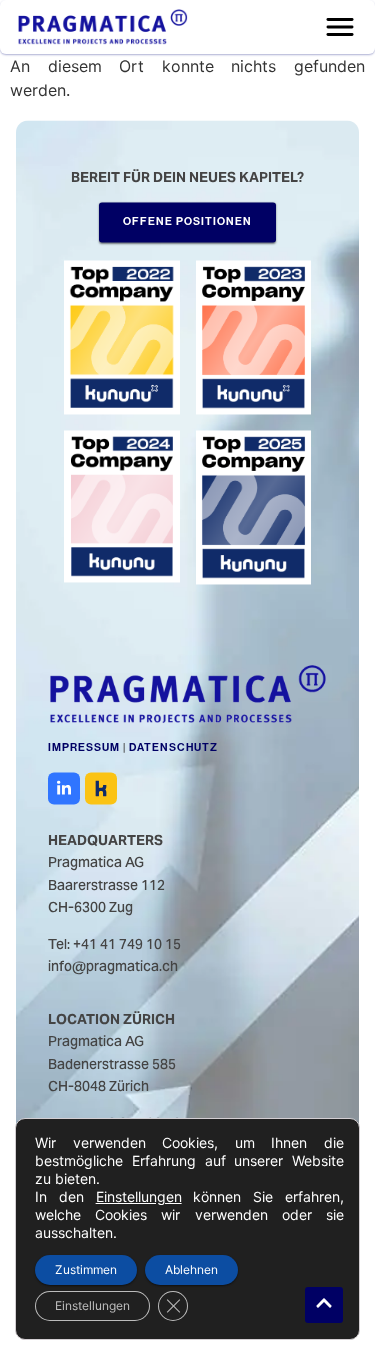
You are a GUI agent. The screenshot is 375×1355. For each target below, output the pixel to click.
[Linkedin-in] (64, 788)
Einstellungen (139, 1196)
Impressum (84, 747)
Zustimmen (86, 1269)
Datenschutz (173, 747)
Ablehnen (191, 1269)
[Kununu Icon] (101, 788)
